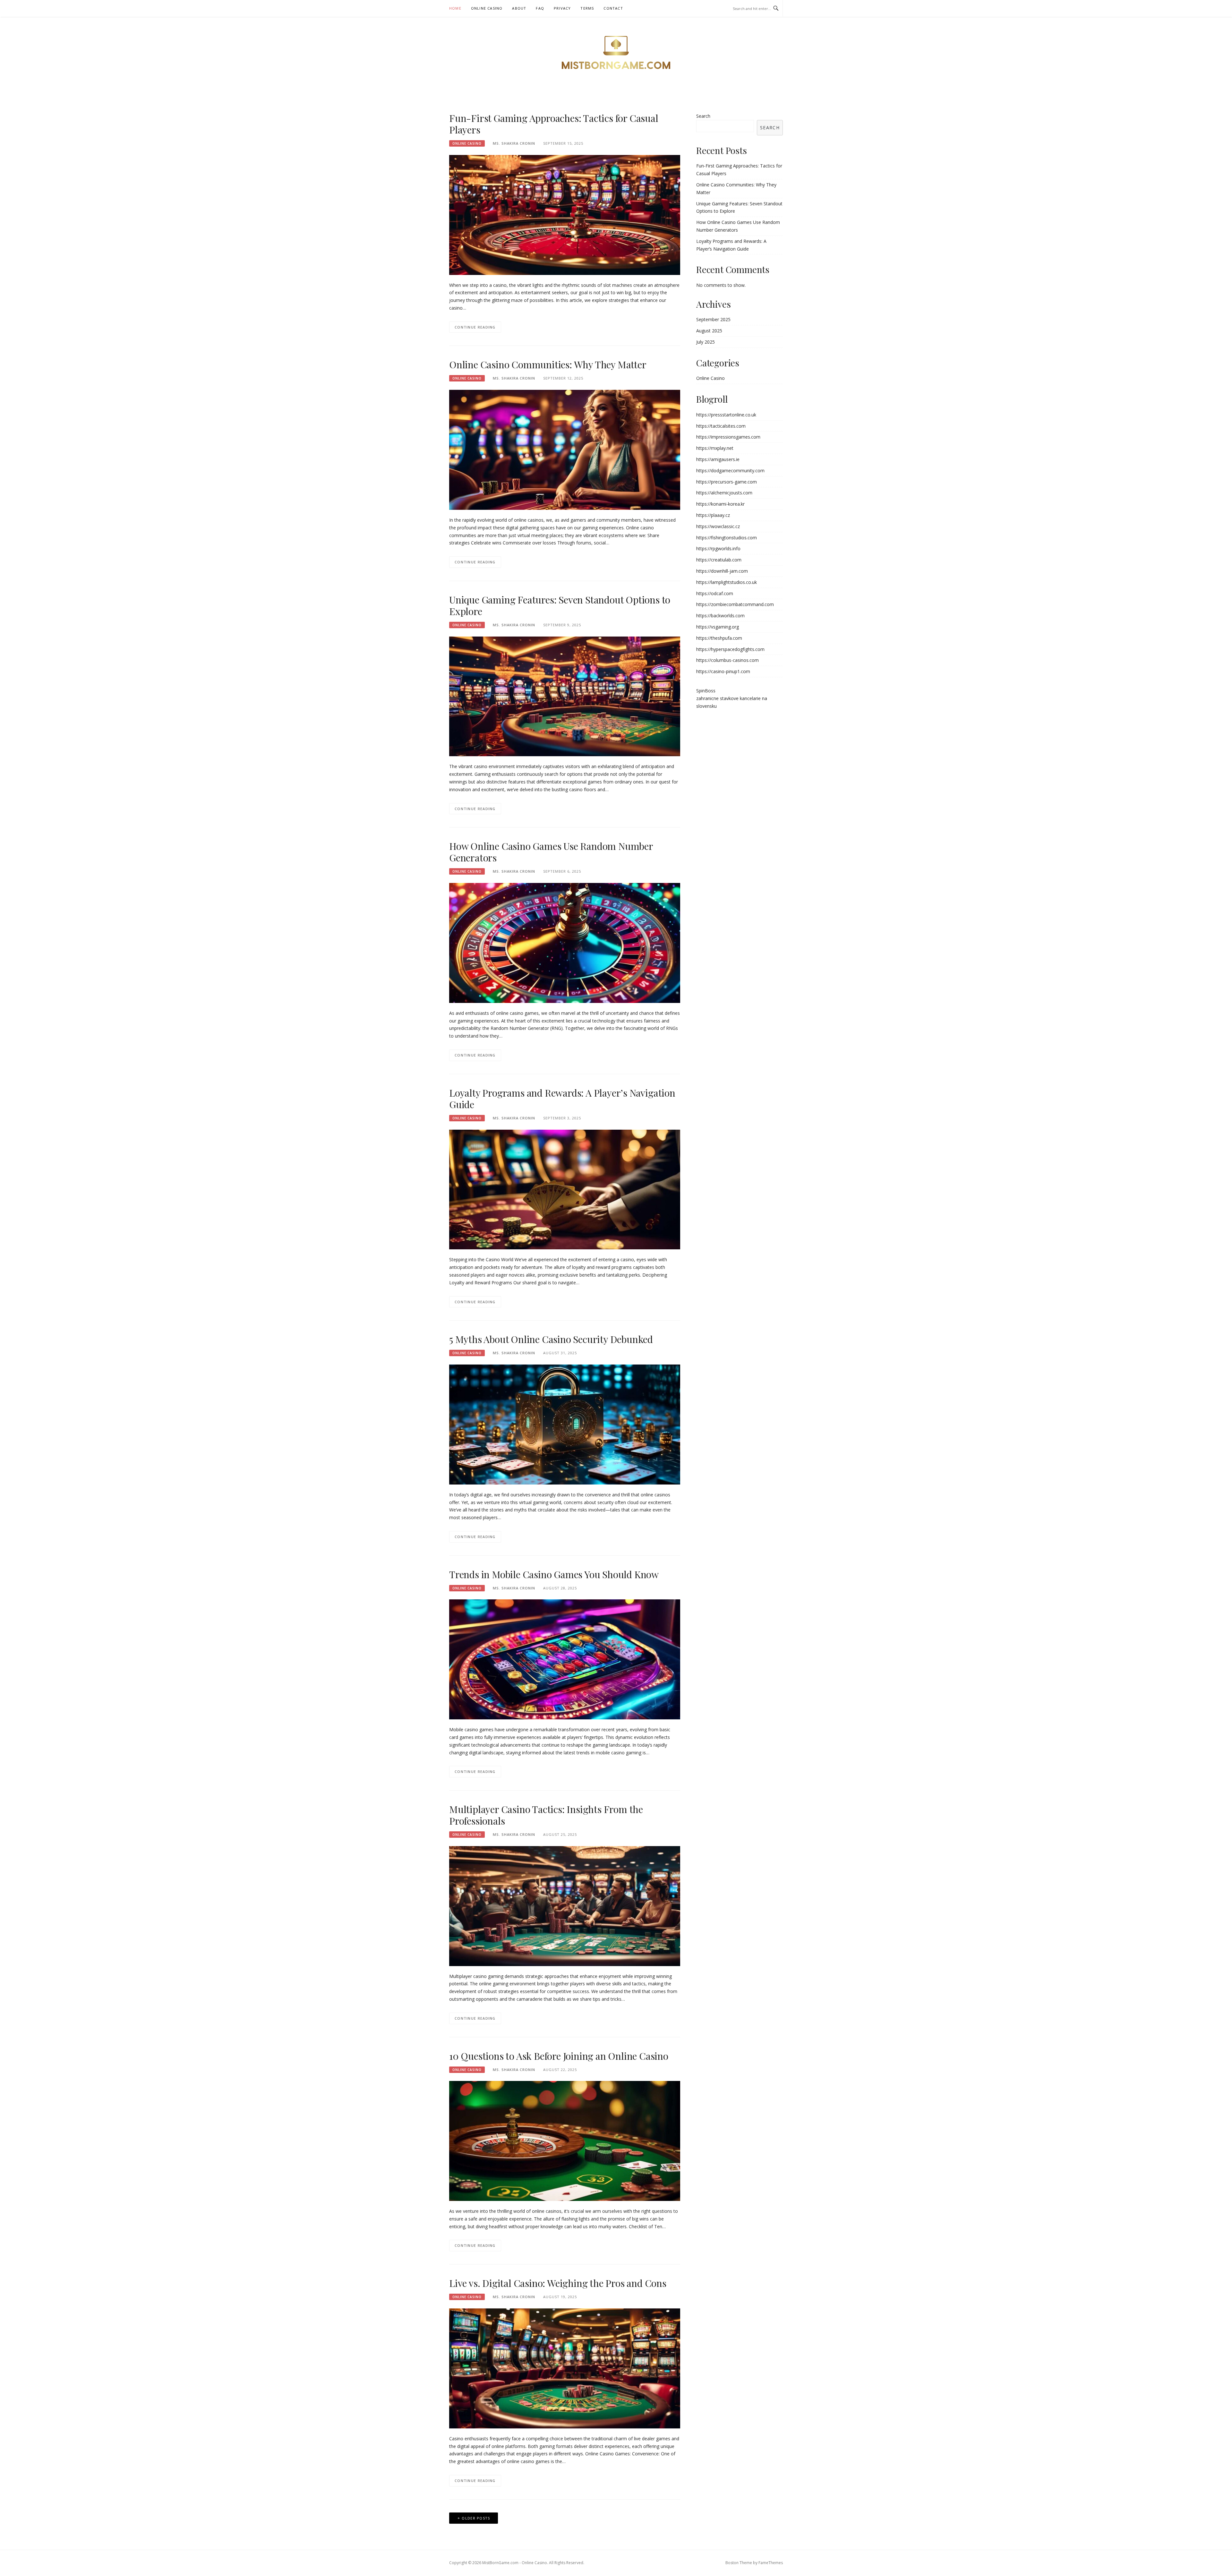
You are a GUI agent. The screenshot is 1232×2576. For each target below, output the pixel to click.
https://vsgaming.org (718, 627)
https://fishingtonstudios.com (727, 538)
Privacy (562, 8)
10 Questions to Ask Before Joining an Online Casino (559, 2056)
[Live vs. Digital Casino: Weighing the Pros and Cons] (565, 2368)
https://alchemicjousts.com (724, 493)
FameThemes (771, 2563)
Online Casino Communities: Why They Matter (548, 364)
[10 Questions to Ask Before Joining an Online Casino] (565, 2140)
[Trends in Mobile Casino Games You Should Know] (565, 1659)
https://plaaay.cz (713, 515)
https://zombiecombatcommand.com (735, 604)
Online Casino (487, 8)
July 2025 (706, 342)
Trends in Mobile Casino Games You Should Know (554, 1574)
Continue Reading (475, 327)
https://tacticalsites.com (721, 426)
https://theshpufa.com (719, 638)
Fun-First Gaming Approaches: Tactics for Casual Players (554, 124)
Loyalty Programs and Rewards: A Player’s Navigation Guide (562, 1099)
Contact (613, 8)
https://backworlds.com (720, 616)
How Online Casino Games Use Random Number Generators (551, 852)
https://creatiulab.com (719, 560)
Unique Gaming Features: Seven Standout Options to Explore (560, 605)
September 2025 (713, 319)
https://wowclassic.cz (718, 526)
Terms (587, 8)
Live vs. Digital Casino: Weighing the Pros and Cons (558, 2283)
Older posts (476, 2518)
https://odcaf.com (715, 593)
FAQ (540, 8)
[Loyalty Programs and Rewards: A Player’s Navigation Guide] (565, 1189)
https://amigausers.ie (718, 459)
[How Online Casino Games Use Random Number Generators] (565, 942)
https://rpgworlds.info (718, 548)
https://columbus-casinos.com (727, 660)
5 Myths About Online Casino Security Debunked (551, 1339)
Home (455, 8)
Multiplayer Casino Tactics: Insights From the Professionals (546, 1815)
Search (703, 116)
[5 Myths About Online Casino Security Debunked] (565, 1424)
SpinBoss (706, 691)
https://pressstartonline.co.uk (726, 415)
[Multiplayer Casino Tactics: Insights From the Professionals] (565, 1906)
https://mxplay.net (715, 448)
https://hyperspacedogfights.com (730, 649)
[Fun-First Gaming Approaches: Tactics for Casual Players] (565, 214)
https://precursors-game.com (727, 482)
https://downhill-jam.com (722, 571)
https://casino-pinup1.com (723, 671)
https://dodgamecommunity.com (730, 471)
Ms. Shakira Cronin (514, 143)
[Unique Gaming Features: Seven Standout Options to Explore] (565, 696)
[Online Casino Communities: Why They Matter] (565, 449)
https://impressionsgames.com (728, 437)
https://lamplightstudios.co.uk (727, 582)
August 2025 (709, 331)
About (519, 8)
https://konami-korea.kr (720, 504)
